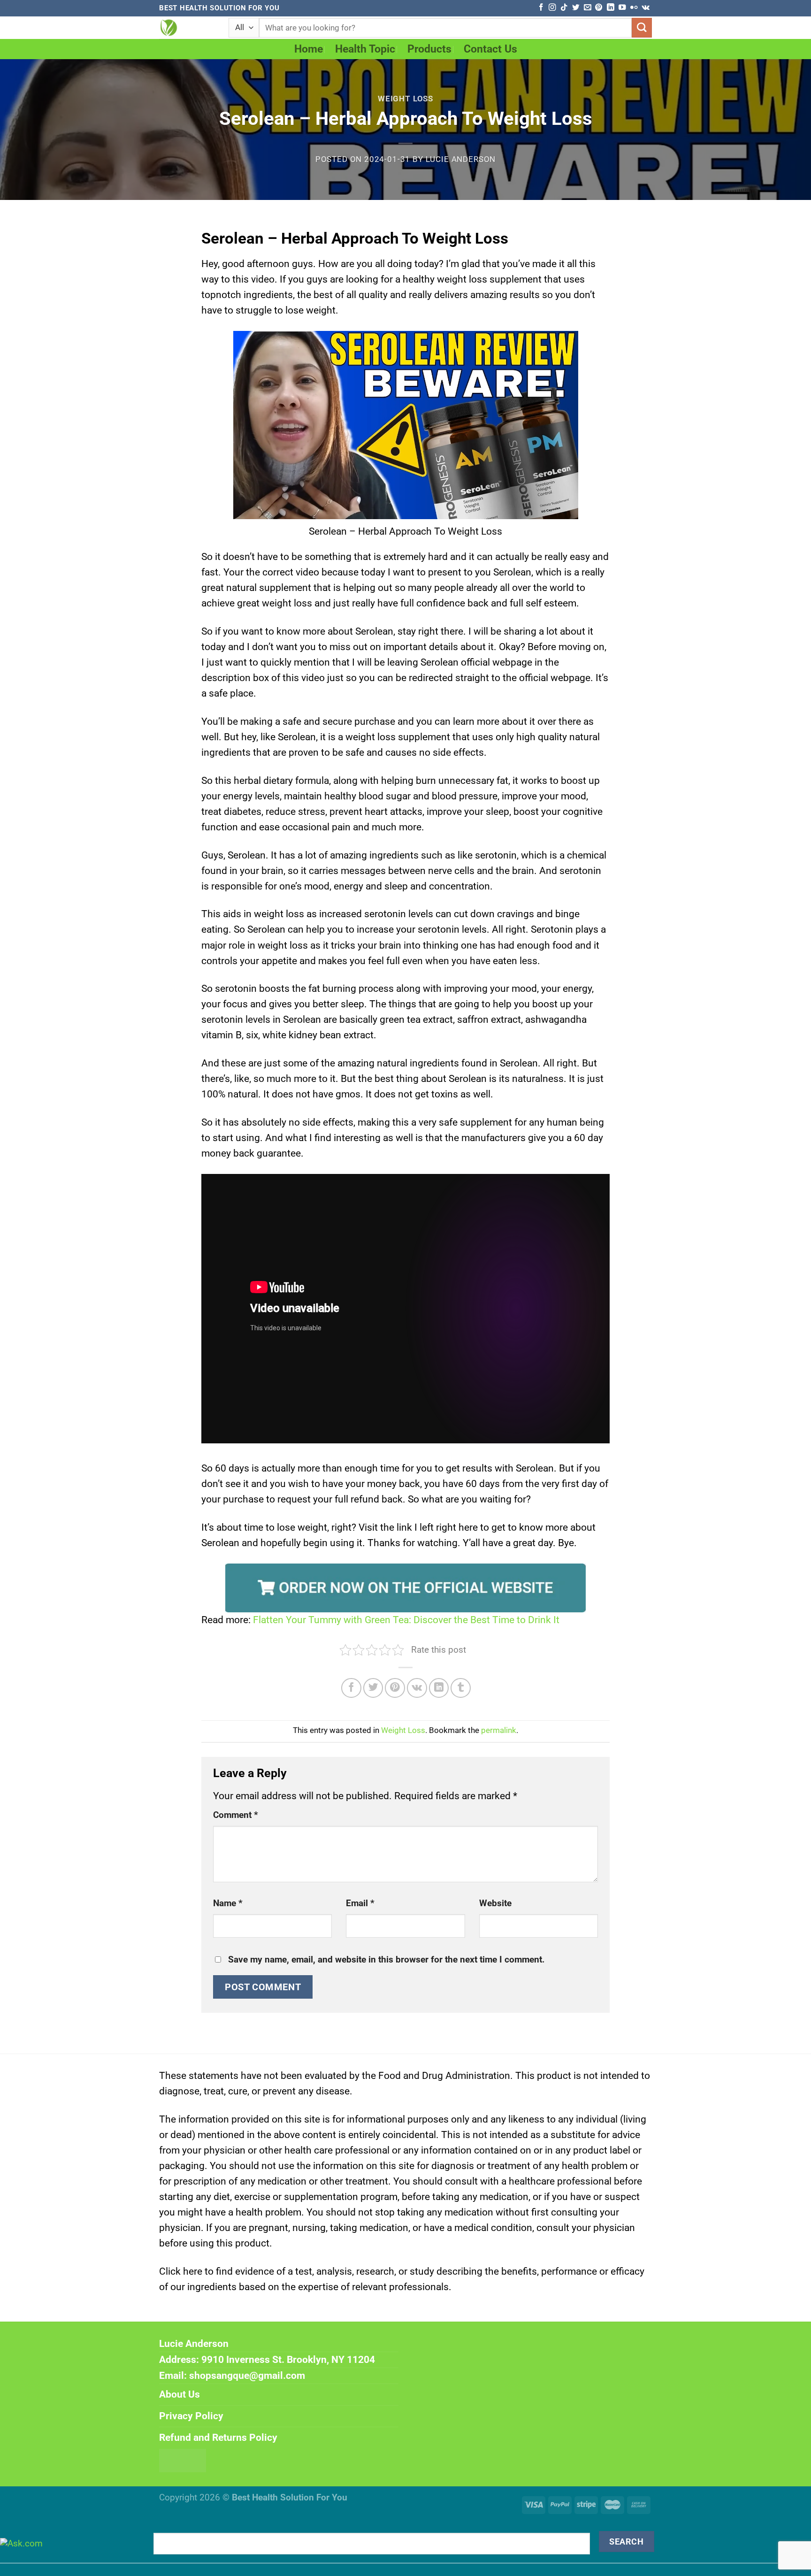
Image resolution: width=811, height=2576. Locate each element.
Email (360, 1903)
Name (228, 1903)
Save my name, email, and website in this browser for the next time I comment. (386, 1960)
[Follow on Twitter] (576, 8)
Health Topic (365, 49)
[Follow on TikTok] (564, 8)
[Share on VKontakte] (417, 1688)
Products (429, 49)
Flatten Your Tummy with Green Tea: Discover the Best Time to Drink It (406, 1620)
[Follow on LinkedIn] (610, 8)
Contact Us (490, 49)
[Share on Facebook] (351, 1688)
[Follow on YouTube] (622, 8)
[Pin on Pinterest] (395, 1688)
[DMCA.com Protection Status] (183, 2460)
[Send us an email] (587, 8)
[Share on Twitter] (373, 1688)
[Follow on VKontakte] (646, 8)
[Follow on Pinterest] (599, 8)
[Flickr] (634, 8)
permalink (499, 1730)
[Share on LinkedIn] (439, 1688)
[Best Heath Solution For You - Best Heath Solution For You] (187, 28)
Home (309, 49)
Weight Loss (405, 99)
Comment (236, 1815)
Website (495, 1903)
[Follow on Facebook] (541, 8)
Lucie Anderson (461, 159)
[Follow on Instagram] (552, 8)
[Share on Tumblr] (461, 1688)
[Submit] (642, 28)
